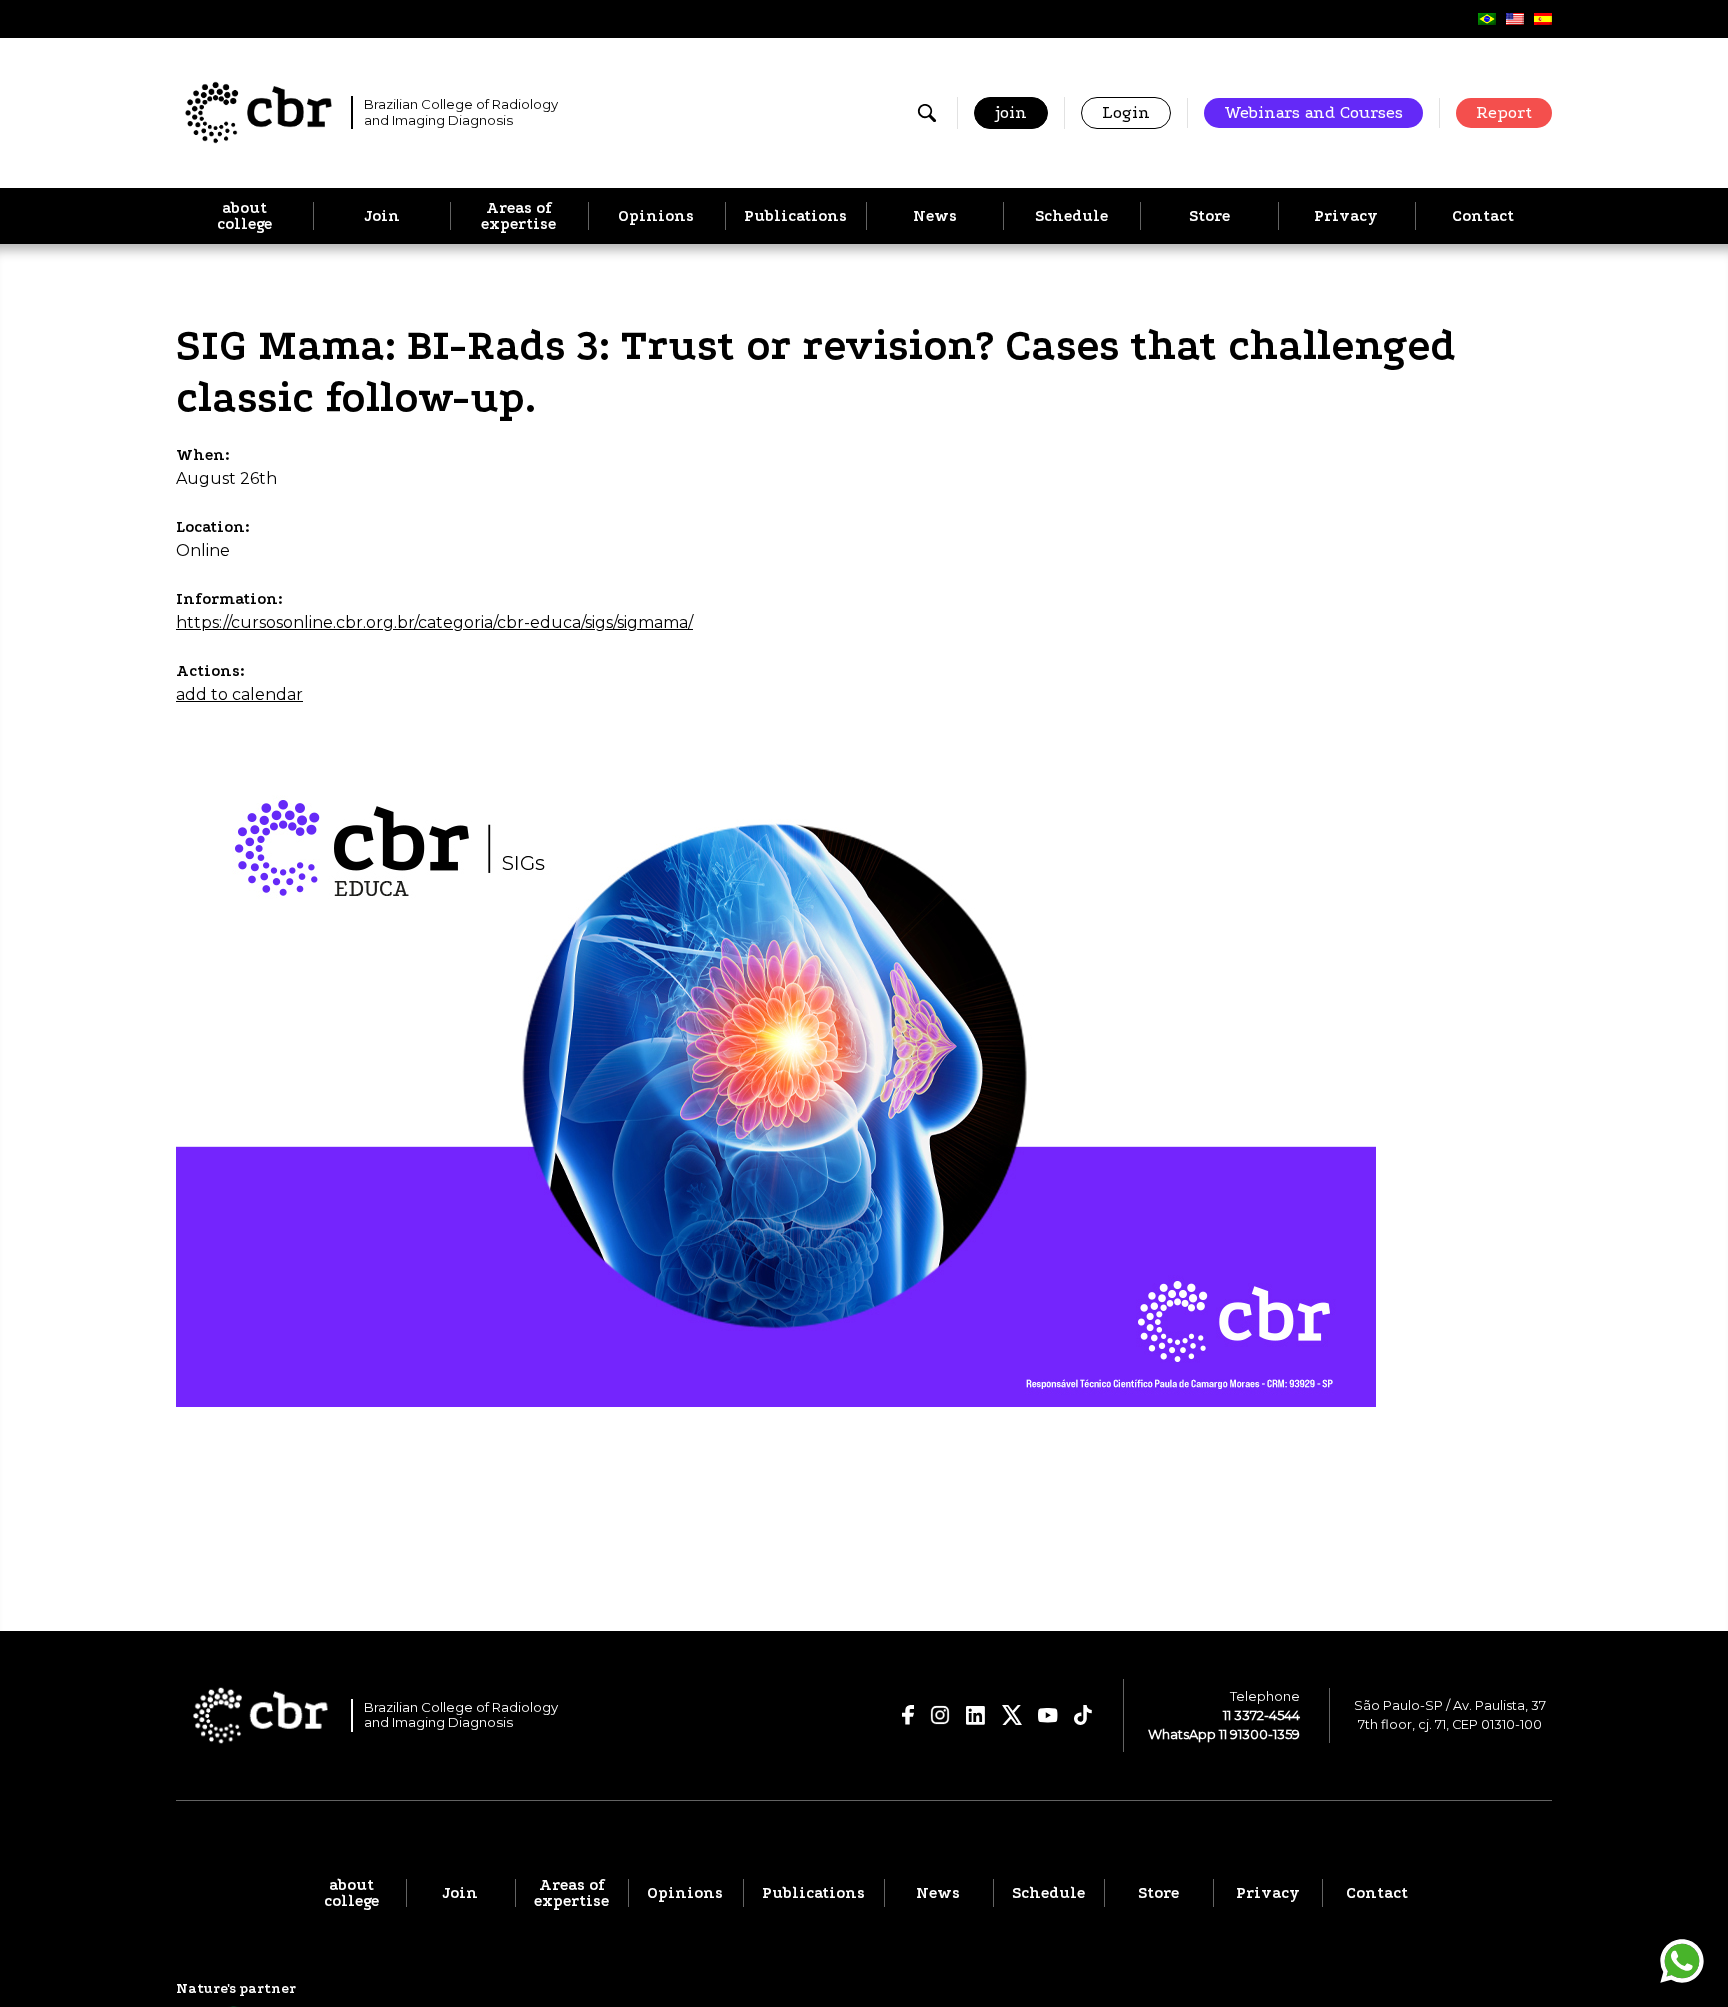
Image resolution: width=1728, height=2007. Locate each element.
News (935, 216)
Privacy (1346, 216)
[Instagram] (940, 1715)
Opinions (656, 216)
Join (382, 216)
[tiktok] (1083, 1715)
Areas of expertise (518, 216)
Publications (795, 216)
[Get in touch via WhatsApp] (1682, 1961)
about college (244, 216)
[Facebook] (908, 1715)
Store (1209, 216)
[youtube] (1048, 1716)
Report (1504, 112)
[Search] (927, 113)
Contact (1483, 216)
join (1011, 112)
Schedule (1071, 216)
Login (1126, 112)
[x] (1012, 1715)
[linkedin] (976, 1715)
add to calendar (239, 694)
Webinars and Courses (1313, 112)
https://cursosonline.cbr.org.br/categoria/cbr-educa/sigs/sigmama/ (434, 622)
